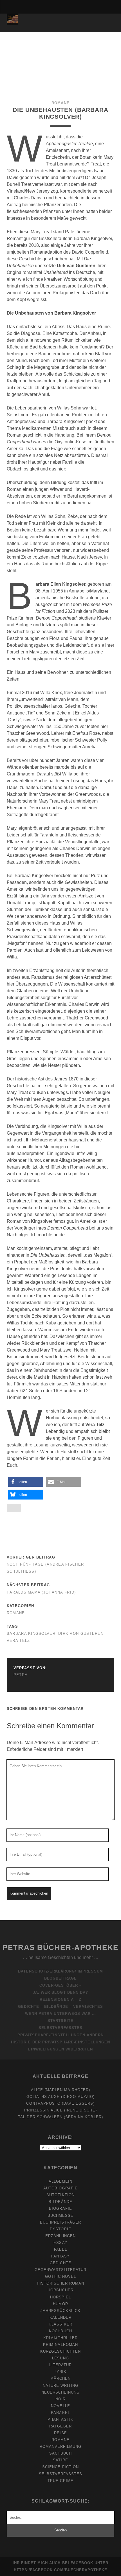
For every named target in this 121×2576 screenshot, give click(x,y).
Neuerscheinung (61, 2392)
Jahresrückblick (60, 2311)
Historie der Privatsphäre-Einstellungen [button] (60, 2042)
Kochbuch (60, 2331)
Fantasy (60, 2256)
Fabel (60, 2249)
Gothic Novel (61, 2277)
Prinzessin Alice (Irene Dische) (60, 2110)
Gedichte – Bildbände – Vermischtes (60, 2007)
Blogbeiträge (61, 1978)
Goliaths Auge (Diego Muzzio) (60, 2097)
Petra (21, 1675)
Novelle (60, 2406)
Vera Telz (18, 1641)
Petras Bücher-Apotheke (60, 1947)
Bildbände (60, 2202)
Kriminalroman (60, 2345)
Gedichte (60, 2263)
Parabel (60, 2413)
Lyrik (60, 2372)
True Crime (60, 2481)
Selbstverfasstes (60, 2028)
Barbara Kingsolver (31, 1634)
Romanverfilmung (61, 2447)
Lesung (60, 2358)
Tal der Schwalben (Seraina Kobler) (60, 2117)
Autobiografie (60, 2188)
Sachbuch (60, 2453)
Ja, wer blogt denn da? (60, 1992)
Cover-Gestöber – (61, 1985)
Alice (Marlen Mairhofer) (61, 2090)
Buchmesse (60, 2216)
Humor (60, 2304)
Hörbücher (60, 2290)
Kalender (60, 2317)
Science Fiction (60, 2467)
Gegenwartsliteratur (61, 2270)
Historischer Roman (61, 2283)
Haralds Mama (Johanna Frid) (41, 1592)
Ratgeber (60, 2426)
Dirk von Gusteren (81, 1634)
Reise (60, 2433)
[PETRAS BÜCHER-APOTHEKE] (12, 22)
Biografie (60, 2208)
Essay (60, 2243)
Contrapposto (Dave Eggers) (60, 2103)
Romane (60, 103)
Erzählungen (60, 2236)
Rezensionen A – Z (60, 1999)
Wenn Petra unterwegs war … (60, 2014)
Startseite (60, 2021)
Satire (60, 2460)
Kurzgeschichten (61, 2351)
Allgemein (60, 2181)
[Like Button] (14, 1508)
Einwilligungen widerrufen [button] (60, 2049)
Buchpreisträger (60, 2222)
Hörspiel (60, 2297)
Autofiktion (60, 2195)
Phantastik (60, 2419)
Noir (60, 2399)
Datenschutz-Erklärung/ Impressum (60, 1971)
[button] (26, 1482)
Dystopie (60, 2229)
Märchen (60, 2378)
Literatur (60, 2365)
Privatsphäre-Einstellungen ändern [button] (60, 2035)
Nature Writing (61, 2386)
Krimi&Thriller (61, 2338)
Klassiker (60, 2324)
